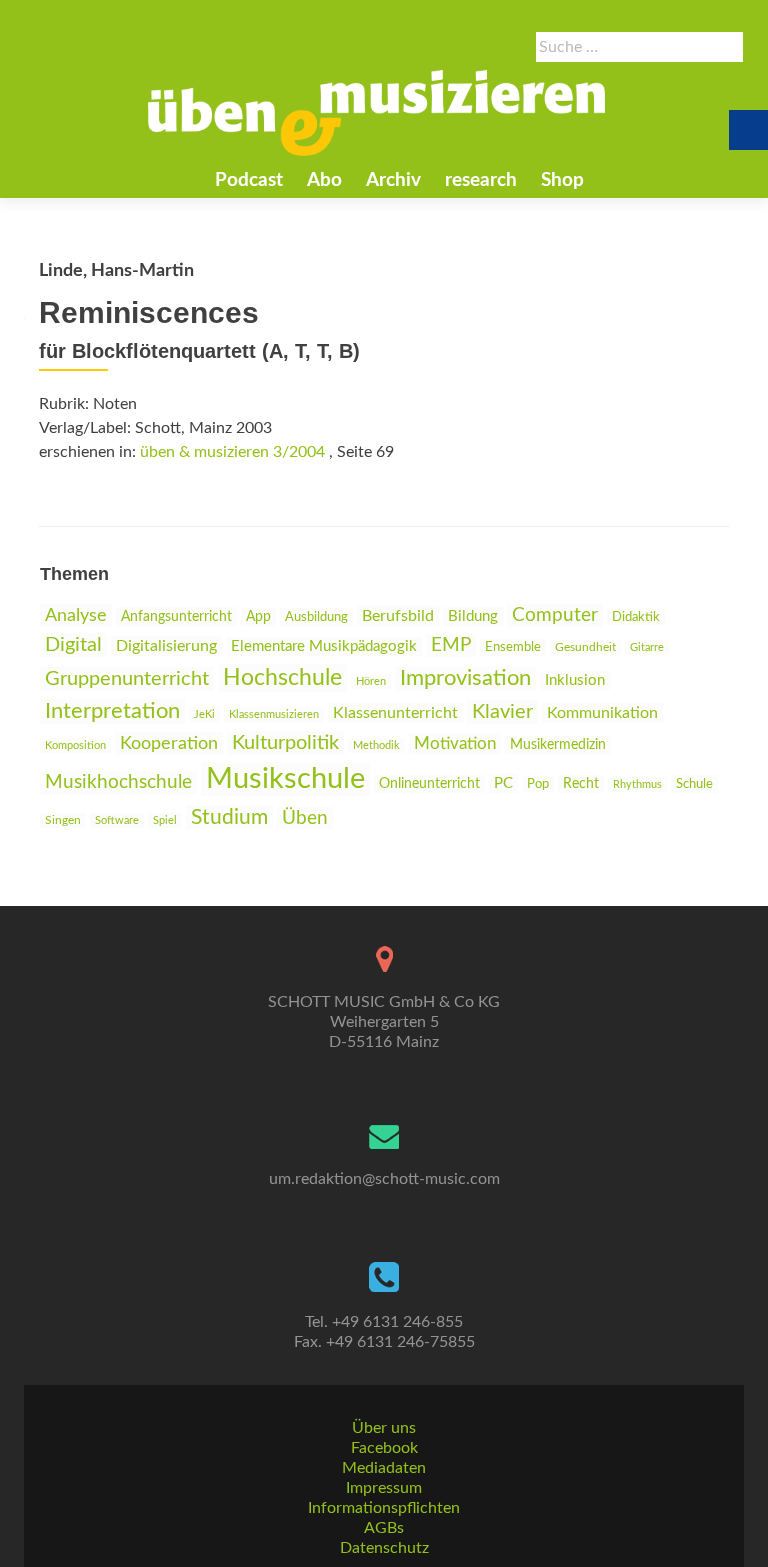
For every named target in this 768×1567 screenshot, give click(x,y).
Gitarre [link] (647, 647)
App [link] (258, 617)
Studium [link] (229, 817)
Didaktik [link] (636, 617)
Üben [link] (305, 818)
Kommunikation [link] (602, 713)
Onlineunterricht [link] (429, 784)
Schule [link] (694, 784)
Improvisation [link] (465, 678)
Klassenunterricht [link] (395, 713)
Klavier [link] (502, 712)
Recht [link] (581, 784)
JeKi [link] (204, 714)
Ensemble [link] (513, 647)
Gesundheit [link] (585, 647)
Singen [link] (63, 820)
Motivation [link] (455, 743)
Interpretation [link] (112, 711)
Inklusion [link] (575, 680)
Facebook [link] (384, 1448)
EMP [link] (451, 645)
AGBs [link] (384, 1528)
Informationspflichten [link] (384, 1508)
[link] (377, 113)
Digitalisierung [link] (166, 646)
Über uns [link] (384, 1428)
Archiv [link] (393, 180)
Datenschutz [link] (384, 1548)
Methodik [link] (376, 745)
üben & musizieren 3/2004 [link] (232, 452)
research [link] (481, 180)
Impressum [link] (384, 1488)
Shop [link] (562, 180)
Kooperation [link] (169, 743)
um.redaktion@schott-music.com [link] (384, 1179)
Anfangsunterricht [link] (176, 616)
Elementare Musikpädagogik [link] (324, 646)
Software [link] (117, 820)
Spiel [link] (165, 820)
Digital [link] (73, 645)
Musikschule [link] (285, 779)
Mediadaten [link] (384, 1468)
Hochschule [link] (282, 678)
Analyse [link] (76, 615)
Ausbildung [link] (316, 617)
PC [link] (503, 783)
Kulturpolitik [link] (285, 743)
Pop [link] (538, 784)
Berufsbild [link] (398, 616)
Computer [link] (555, 615)
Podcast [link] (249, 180)
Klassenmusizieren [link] (274, 714)
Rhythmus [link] (637, 784)
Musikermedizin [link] (558, 745)
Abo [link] (324, 180)
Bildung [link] (473, 616)
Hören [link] (371, 681)
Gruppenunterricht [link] (127, 679)
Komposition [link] (75, 745)
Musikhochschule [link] (118, 782)
